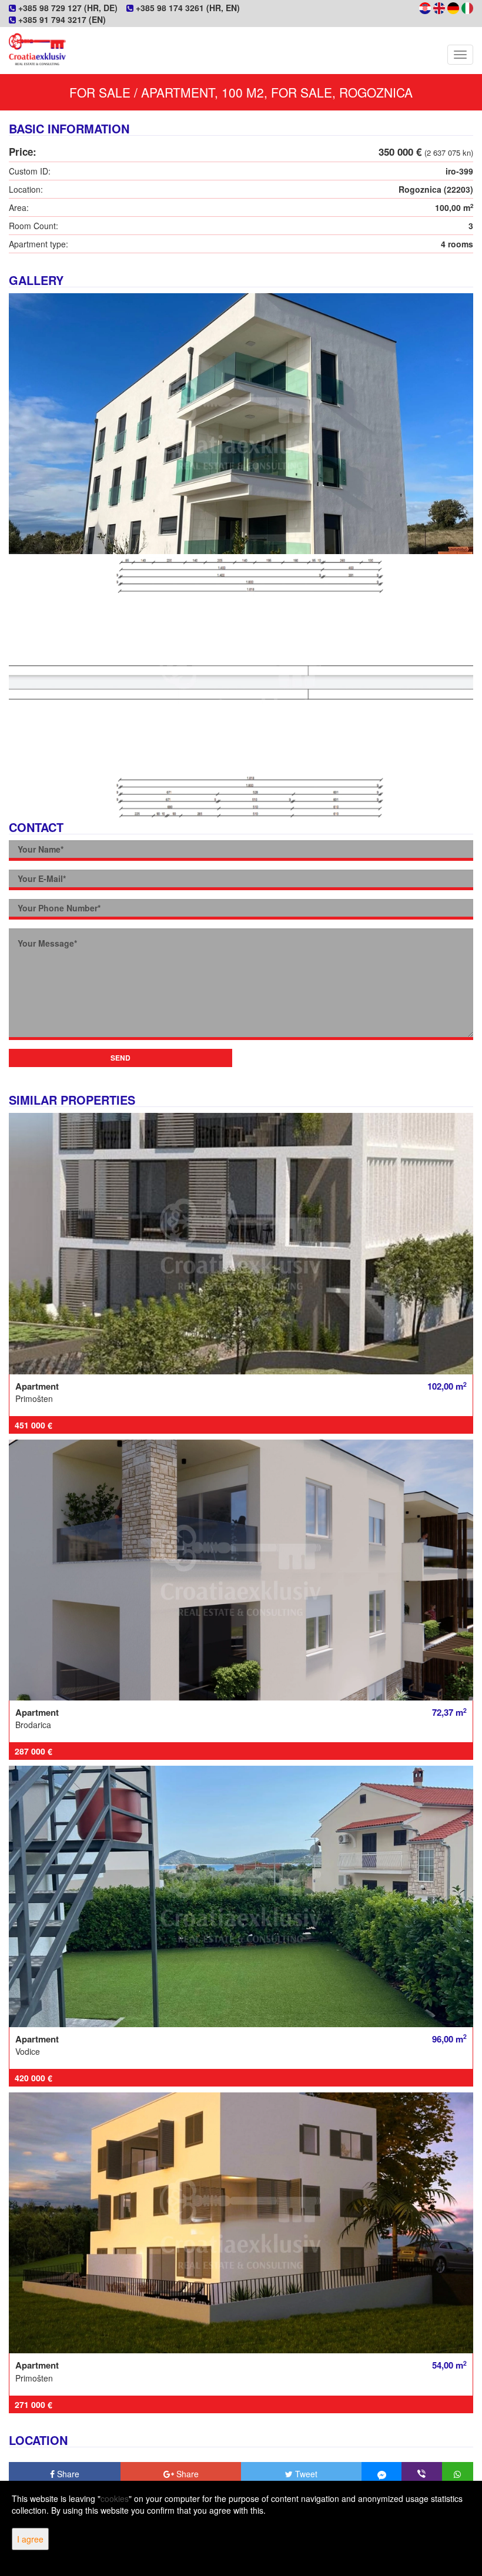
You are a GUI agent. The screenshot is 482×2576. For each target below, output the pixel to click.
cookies (115, 2498)
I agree (30, 2539)
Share (67, 2474)
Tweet (305, 2474)
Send (120, 1058)
